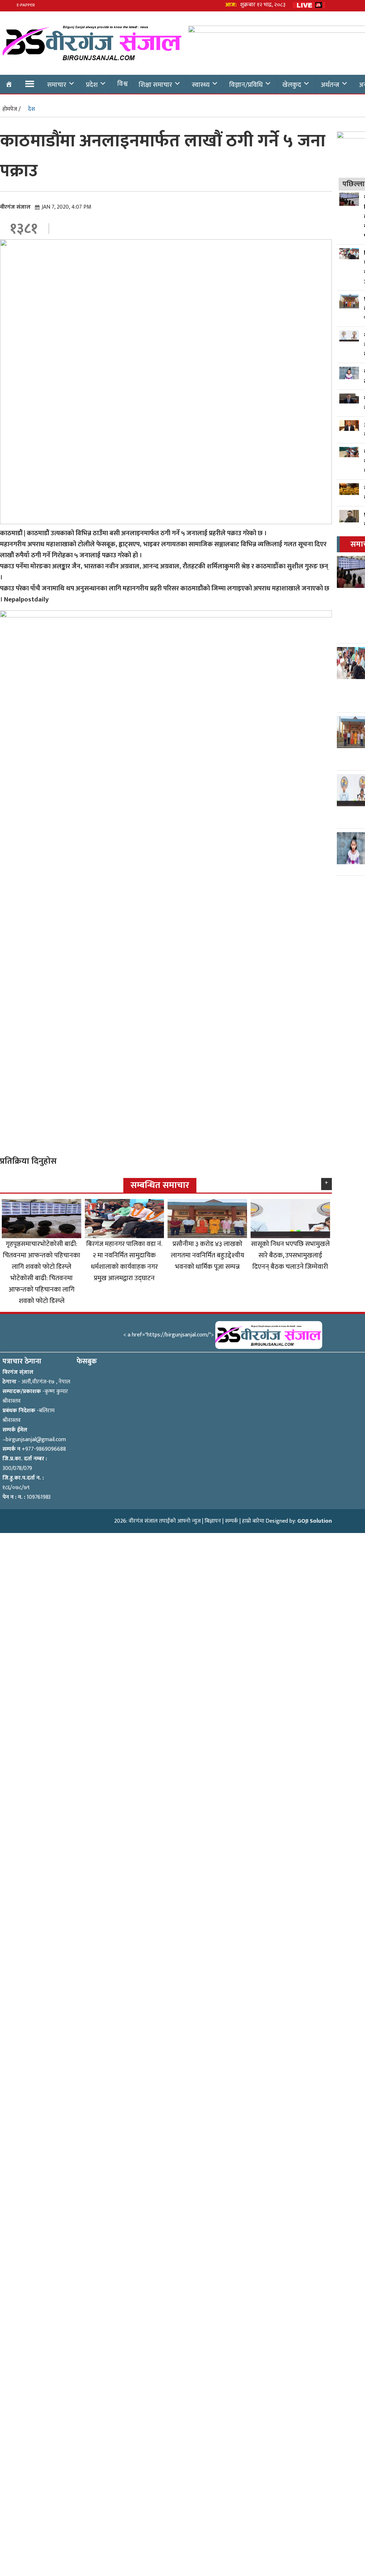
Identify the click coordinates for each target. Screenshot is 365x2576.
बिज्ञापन (213, 1521)
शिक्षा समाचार (155, 85)
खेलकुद (292, 85)
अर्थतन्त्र (330, 85)
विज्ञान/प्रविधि (246, 85)
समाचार (57, 85)
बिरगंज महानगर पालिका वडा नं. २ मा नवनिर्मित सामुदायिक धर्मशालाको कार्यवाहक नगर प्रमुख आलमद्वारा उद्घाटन (124, 1261)
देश (31, 109)
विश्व (122, 84)
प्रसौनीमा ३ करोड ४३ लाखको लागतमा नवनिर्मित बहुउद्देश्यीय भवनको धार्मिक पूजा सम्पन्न (207, 1255)
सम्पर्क (232, 1521)
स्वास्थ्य (201, 85)
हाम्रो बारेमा (253, 1521)
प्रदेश (92, 85)
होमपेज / (12, 109)
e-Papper (26, 5)
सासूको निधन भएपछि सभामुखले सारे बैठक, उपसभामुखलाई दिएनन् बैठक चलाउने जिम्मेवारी (290, 1255)
